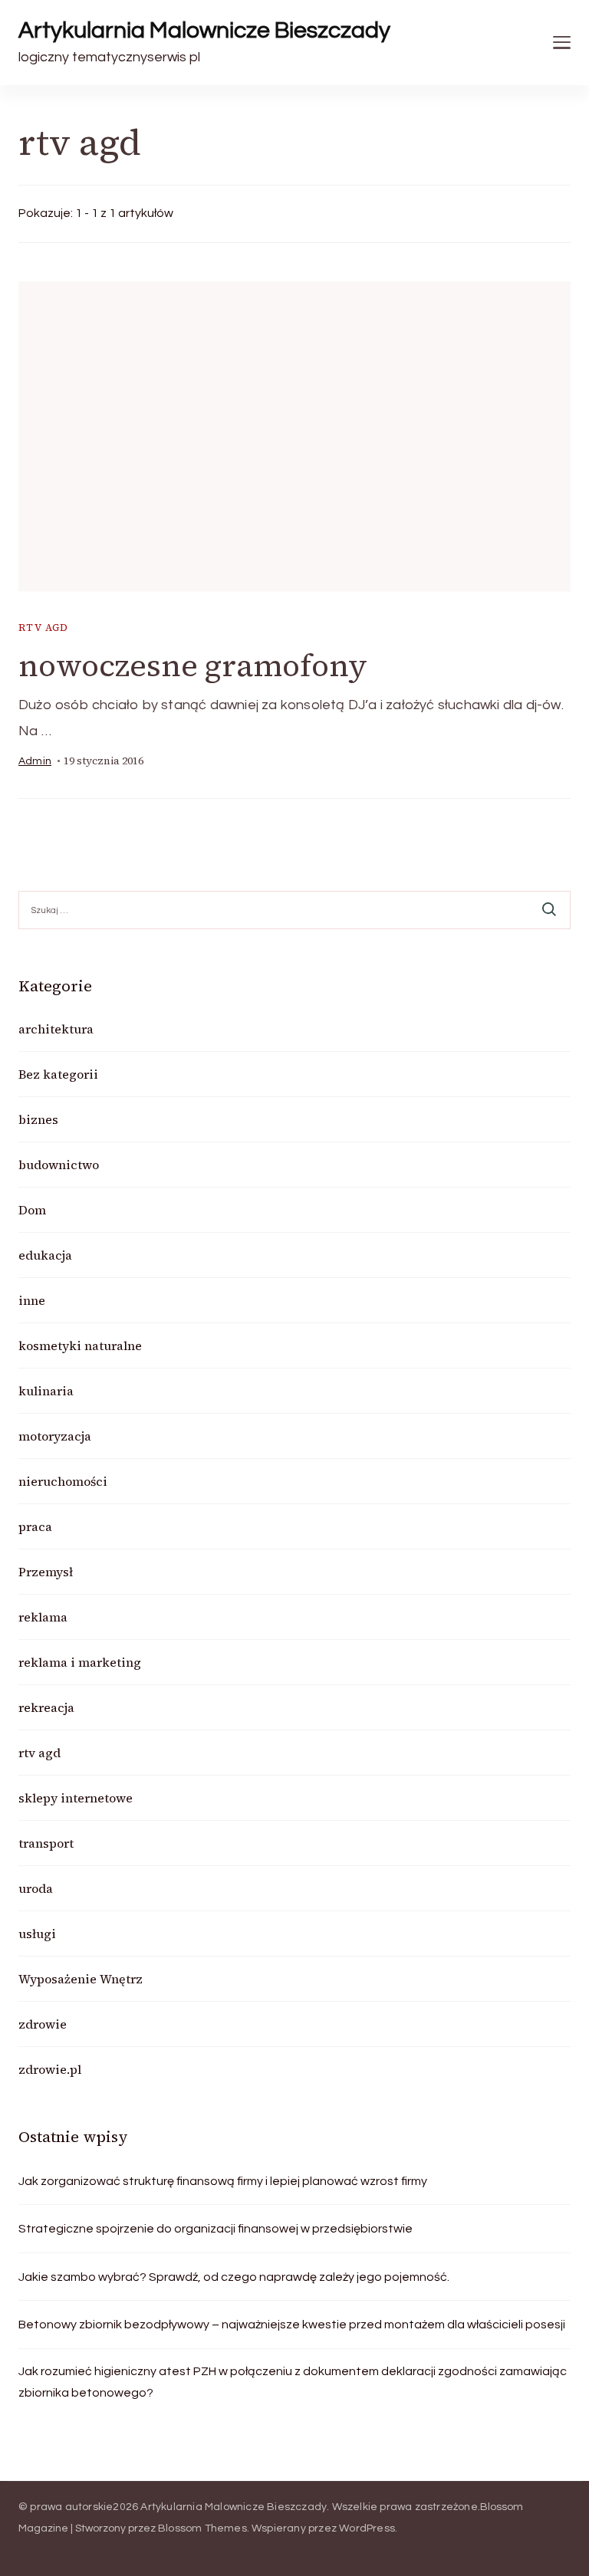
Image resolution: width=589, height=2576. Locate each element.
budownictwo (59, 1165)
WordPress (367, 2528)
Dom (32, 1210)
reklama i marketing (80, 1662)
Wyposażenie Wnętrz (81, 1979)
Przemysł (46, 1572)
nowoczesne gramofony (193, 665)
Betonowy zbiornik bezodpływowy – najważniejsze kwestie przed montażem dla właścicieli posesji (292, 2325)
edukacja (45, 1255)
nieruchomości (63, 1481)
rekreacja (46, 1707)
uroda (36, 1888)
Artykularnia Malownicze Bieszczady (204, 30)
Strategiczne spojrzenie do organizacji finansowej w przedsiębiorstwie (216, 2229)
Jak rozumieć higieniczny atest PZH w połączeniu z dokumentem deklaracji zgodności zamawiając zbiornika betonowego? (293, 2382)
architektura (56, 1029)
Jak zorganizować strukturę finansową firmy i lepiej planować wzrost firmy (223, 2181)
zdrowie (43, 2024)
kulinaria (46, 1391)
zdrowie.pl (50, 2069)
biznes (38, 1119)
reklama (43, 1617)
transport (46, 1843)
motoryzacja (55, 1436)
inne (32, 1300)
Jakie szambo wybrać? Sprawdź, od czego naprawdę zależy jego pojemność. (234, 2277)
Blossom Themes (202, 2528)
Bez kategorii (58, 1074)
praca (35, 1526)
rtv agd (44, 628)
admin (35, 761)
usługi (37, 1934)
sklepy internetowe (76, 1798)
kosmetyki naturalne (80, 1345)
